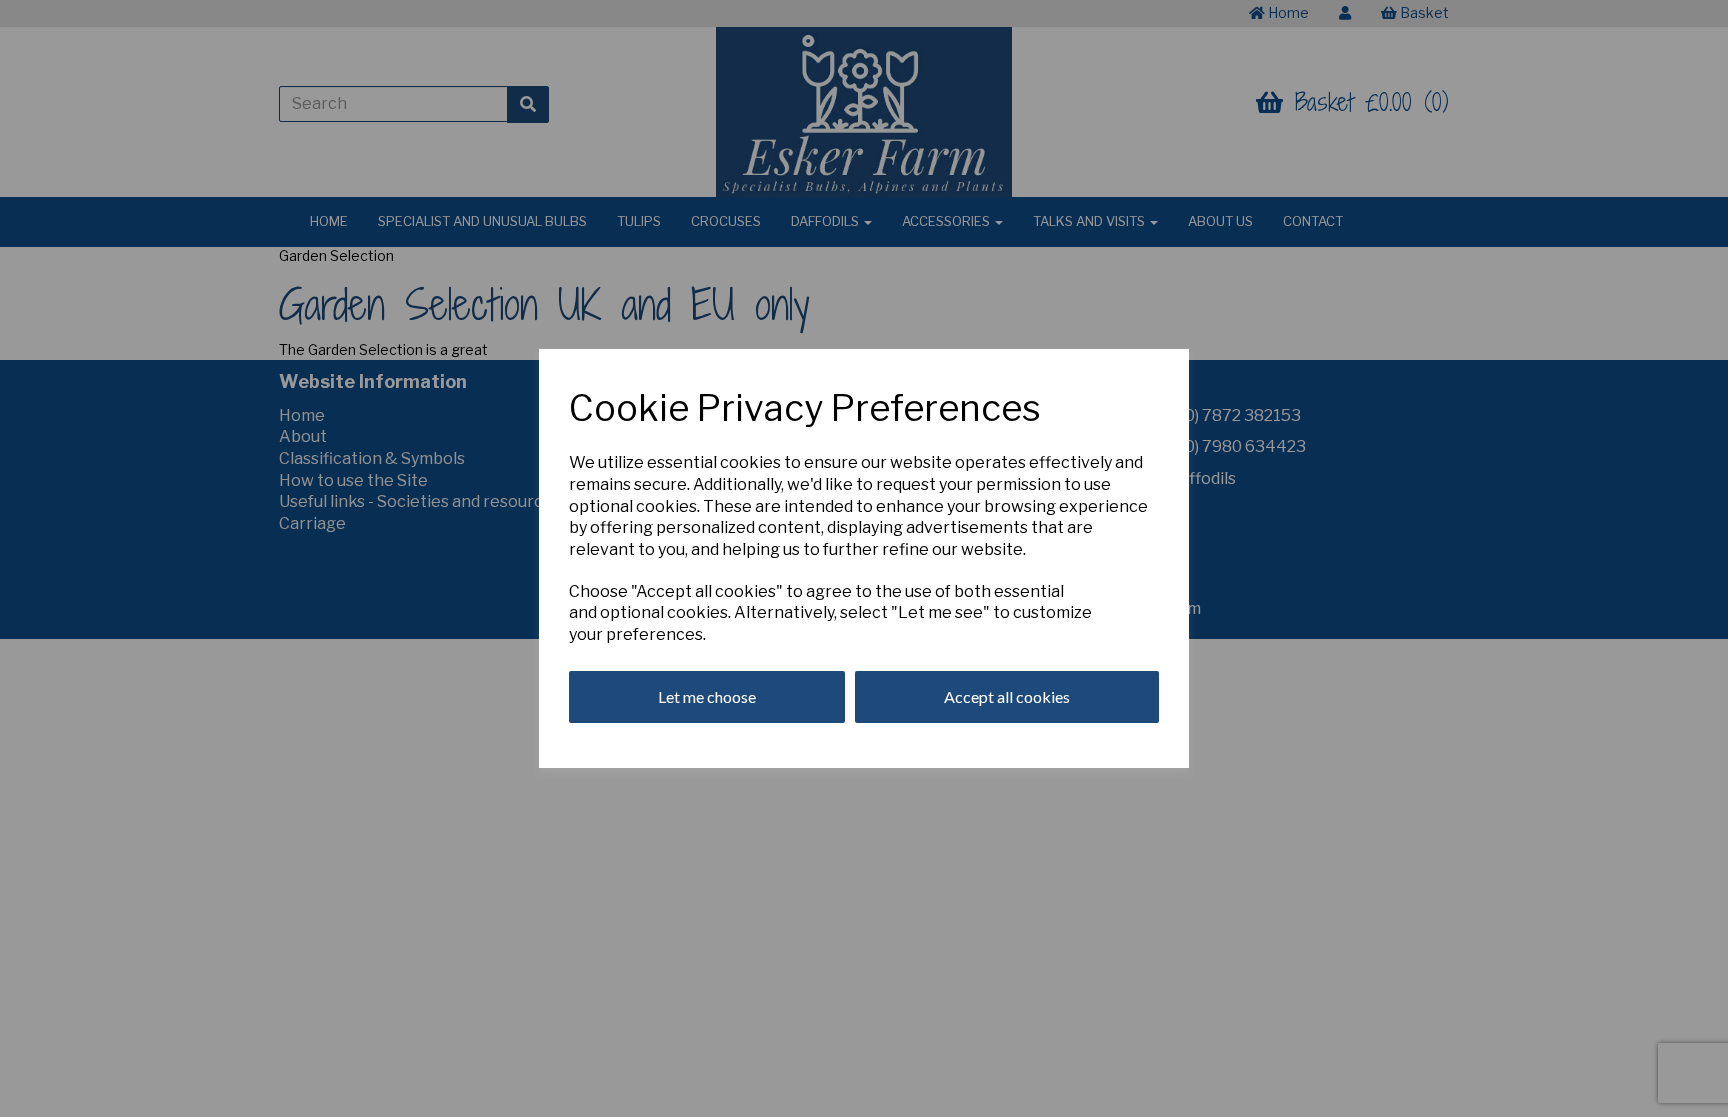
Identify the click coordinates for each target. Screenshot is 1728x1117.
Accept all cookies (1007, 696)
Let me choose (707, 696)
